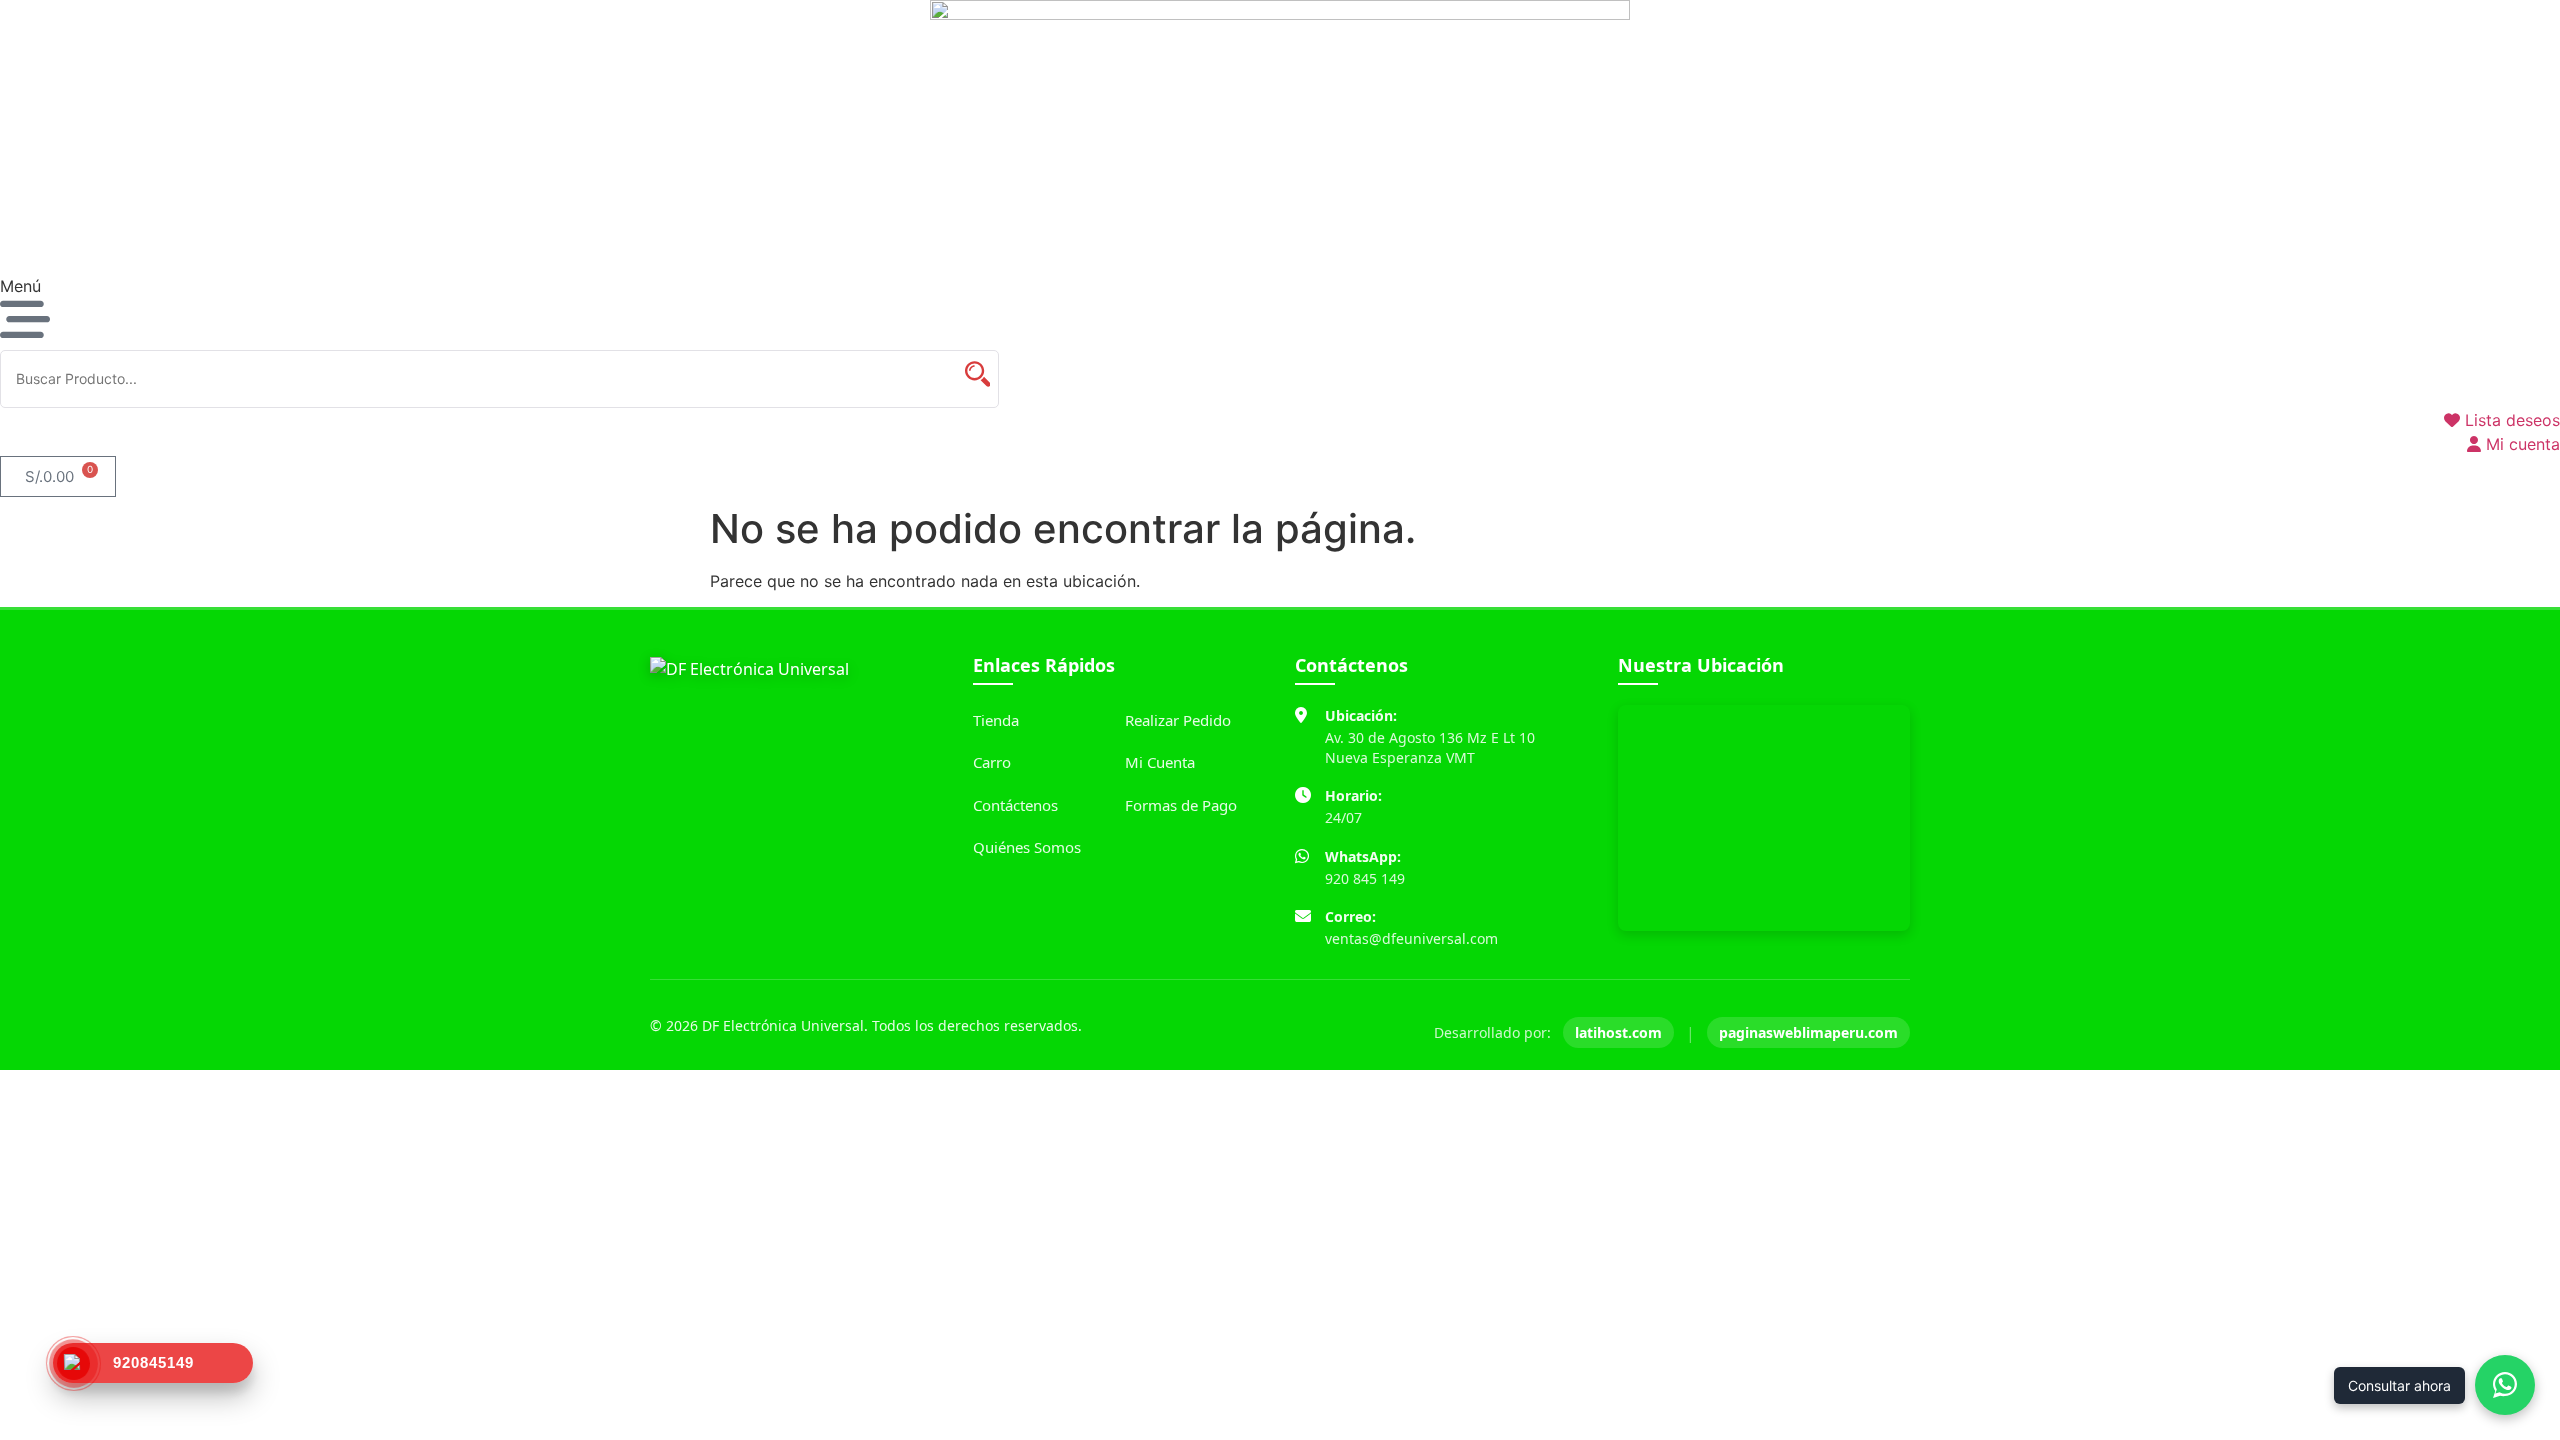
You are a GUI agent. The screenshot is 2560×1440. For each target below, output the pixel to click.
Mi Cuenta (1160, 762)
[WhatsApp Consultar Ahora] (2505, 1385)
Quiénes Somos (1027, 847)
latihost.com (1618, 1032)
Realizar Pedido (1178, 720)
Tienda (996, 720)
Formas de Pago (1181, 805)
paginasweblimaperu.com (1808, 1032)
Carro (992, 762)
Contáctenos (1015, 805)
